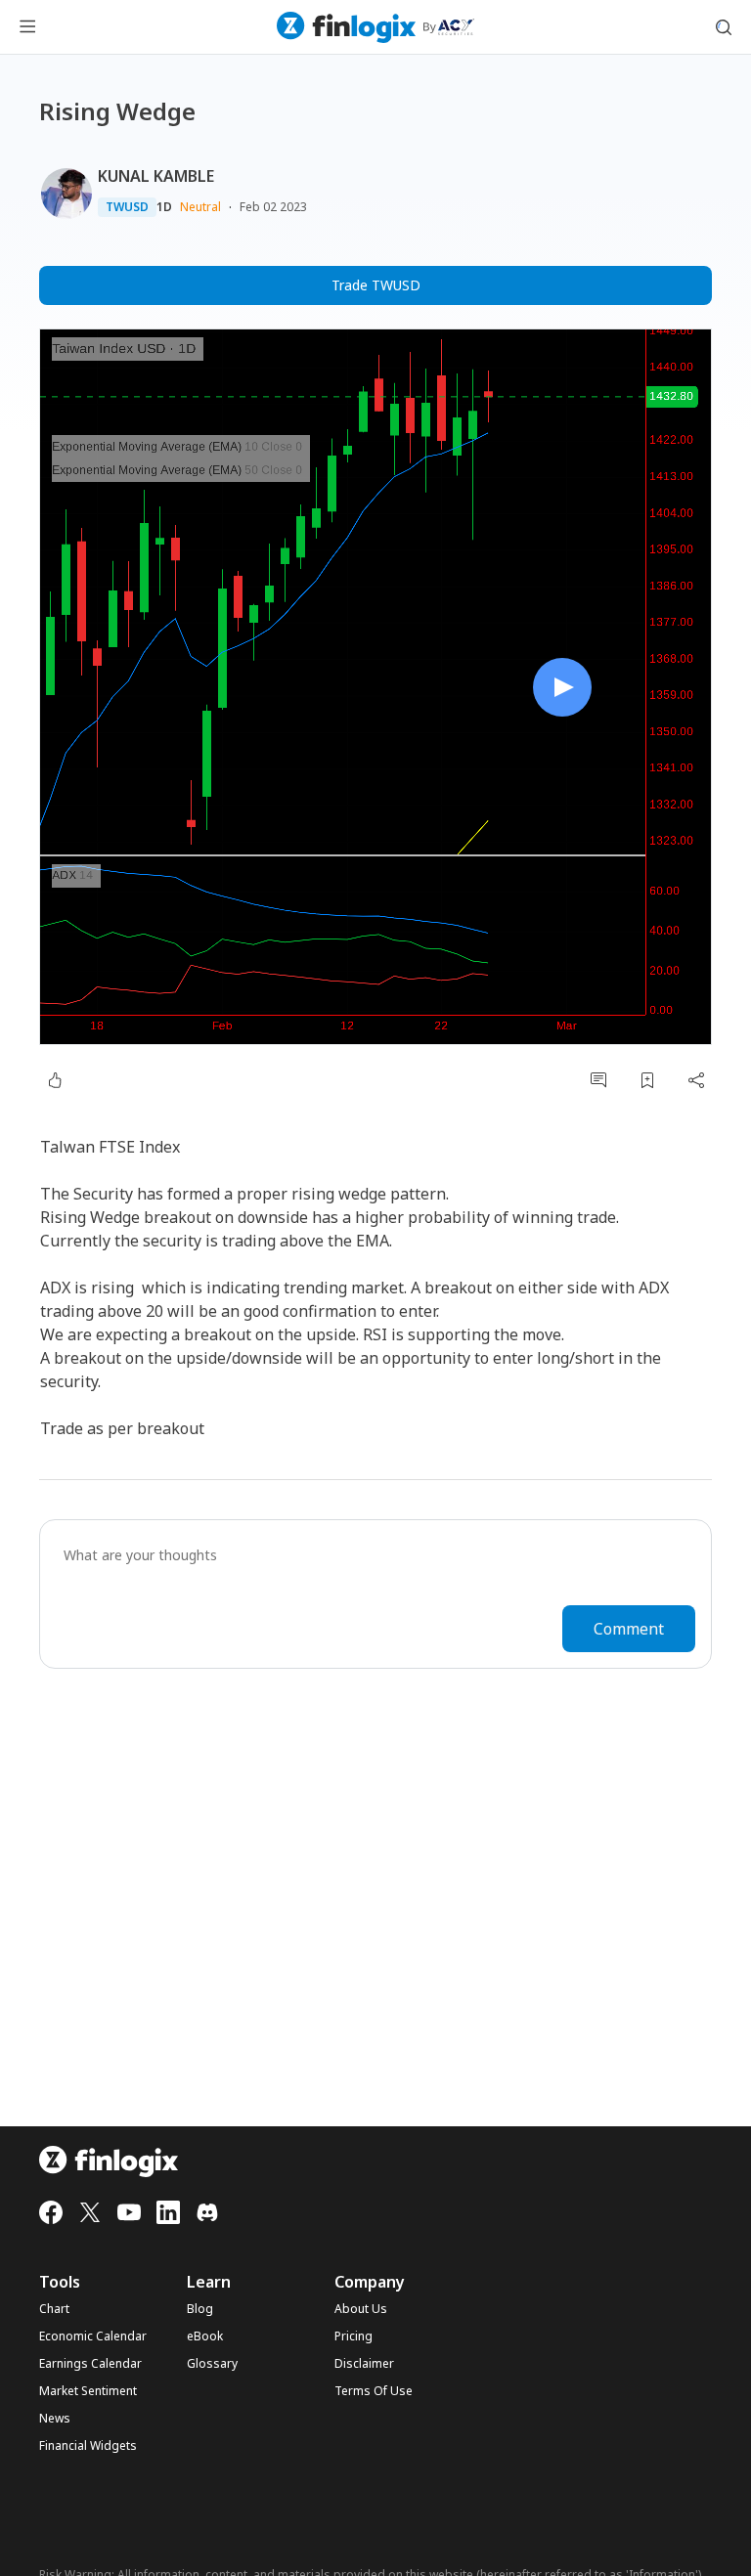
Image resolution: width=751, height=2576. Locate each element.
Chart (54, 2309)
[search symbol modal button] (724, 27)
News (55, 2419)
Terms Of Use (374, 2391)
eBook (205, 2336)
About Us (361, 2309)
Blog (200, 2309)
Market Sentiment (88, 2391)
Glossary (212, 2364)
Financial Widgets (88, 2446)
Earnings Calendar (90, 2364)
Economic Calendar (93, 2336)
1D (164, 207)
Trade (376, 285)
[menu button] (27, 27)
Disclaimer (364, 2364)
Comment (629, 1629)
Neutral (200, 207)
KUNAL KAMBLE (156, 176)
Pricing (353, 2336)
